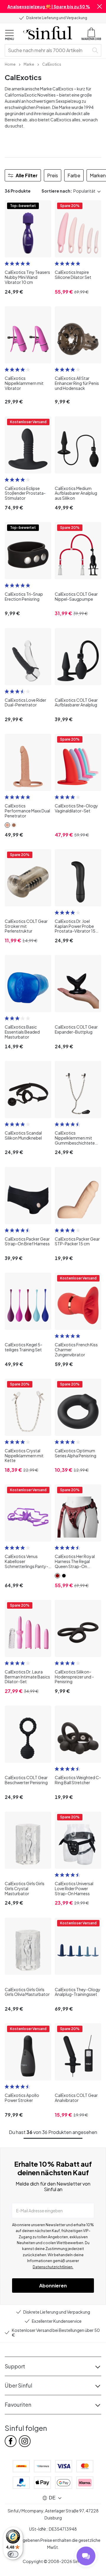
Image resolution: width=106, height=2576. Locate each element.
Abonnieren (53, 2286)
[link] (10, 64)
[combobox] (48, 50)
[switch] (13, 2554)
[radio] (7, 264)
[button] (100, 6)
